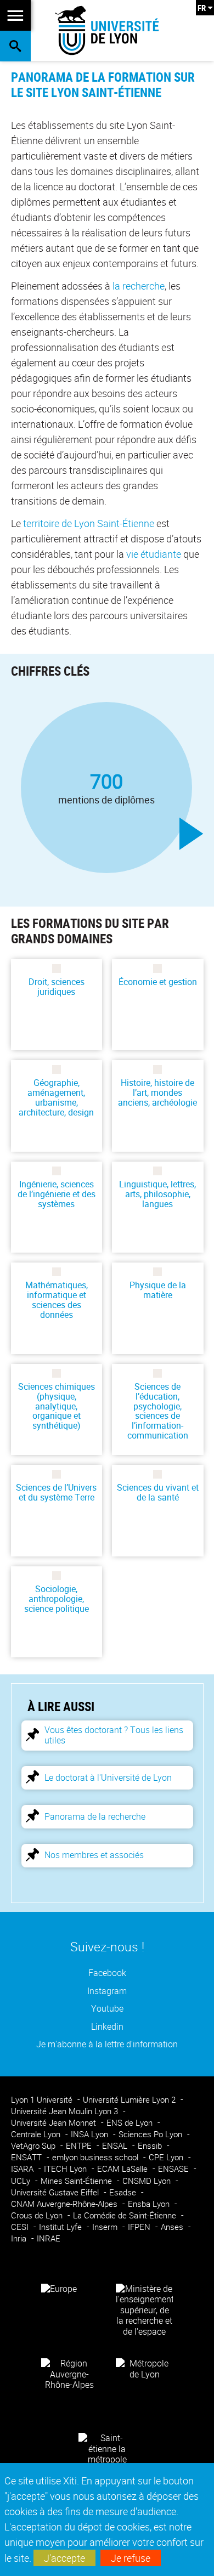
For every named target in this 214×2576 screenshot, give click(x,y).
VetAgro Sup (34, 2146)
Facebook (107, 1973)
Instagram (107, 1991)
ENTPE (80, 2146)
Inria (20, 2238)
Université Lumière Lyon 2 (130, 2100)
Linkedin (107, 2027)
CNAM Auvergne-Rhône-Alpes (65, 2204)
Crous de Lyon (38, 2215)
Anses (173, 2227)
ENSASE (174, 2169)
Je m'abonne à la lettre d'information (107, 2044)
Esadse (124, 2192)
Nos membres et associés (94, 1855)
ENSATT (27, 2157)
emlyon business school (96, 2157)
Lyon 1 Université (43, 2100)
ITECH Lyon (66, 2169)
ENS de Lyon (131, 2123)
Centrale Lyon (37, 2134)
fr (202, 8)
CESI (21, 2227)
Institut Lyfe (61, 2227)
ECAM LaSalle (123, 2169)
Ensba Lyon (150, 2204)
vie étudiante (154, 554)
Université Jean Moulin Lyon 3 (66, 2111)
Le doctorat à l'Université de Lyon (108, 1777)
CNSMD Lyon (148, 2181)
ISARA (23, 2169)
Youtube (107, 2009)
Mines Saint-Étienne (77, 2181)
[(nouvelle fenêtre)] (144, 2309)
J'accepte (64, 2558)
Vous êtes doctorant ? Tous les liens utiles (114, 1735)
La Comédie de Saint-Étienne (126, 2215)
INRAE (49, 2238)
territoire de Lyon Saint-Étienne (89, 523)
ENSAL (116, 2146)
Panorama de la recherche (95, 1816)
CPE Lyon (167, 2157)
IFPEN (140, 2227)
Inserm (106, 2227)
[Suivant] (192, 834)
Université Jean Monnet (55, 2123)
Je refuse (131, 2558)
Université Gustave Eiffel (56, 2192)
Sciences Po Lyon (151, 2134)
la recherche (139, 286)
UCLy (22, 2181)
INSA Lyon (91, 2134)
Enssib (151, 2146)
